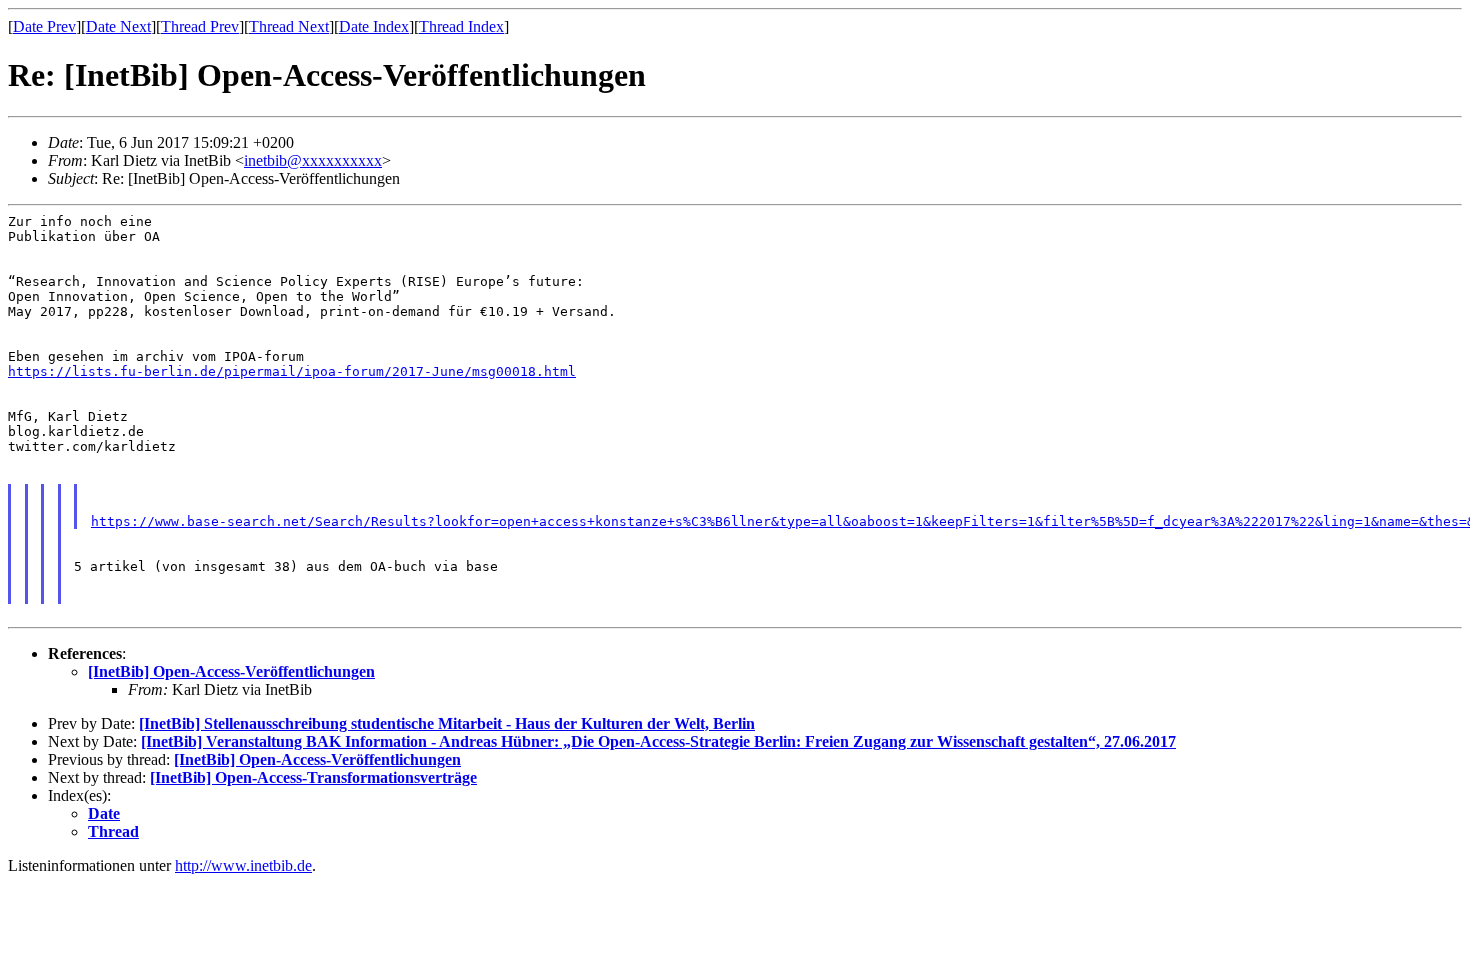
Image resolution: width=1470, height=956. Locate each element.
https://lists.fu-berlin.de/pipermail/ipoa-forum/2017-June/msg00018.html (292, 371)
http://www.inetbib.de (243, 865)
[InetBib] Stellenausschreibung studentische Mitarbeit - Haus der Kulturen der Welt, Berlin (447, 723)
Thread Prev (200, 26)
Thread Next (289, 26)
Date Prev (44, 26)
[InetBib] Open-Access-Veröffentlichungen (231, 671)
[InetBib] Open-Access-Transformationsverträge (313, 777)
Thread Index (461, 26)
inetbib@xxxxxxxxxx (313, 160)
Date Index (374, 26)
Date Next (118, 26)
